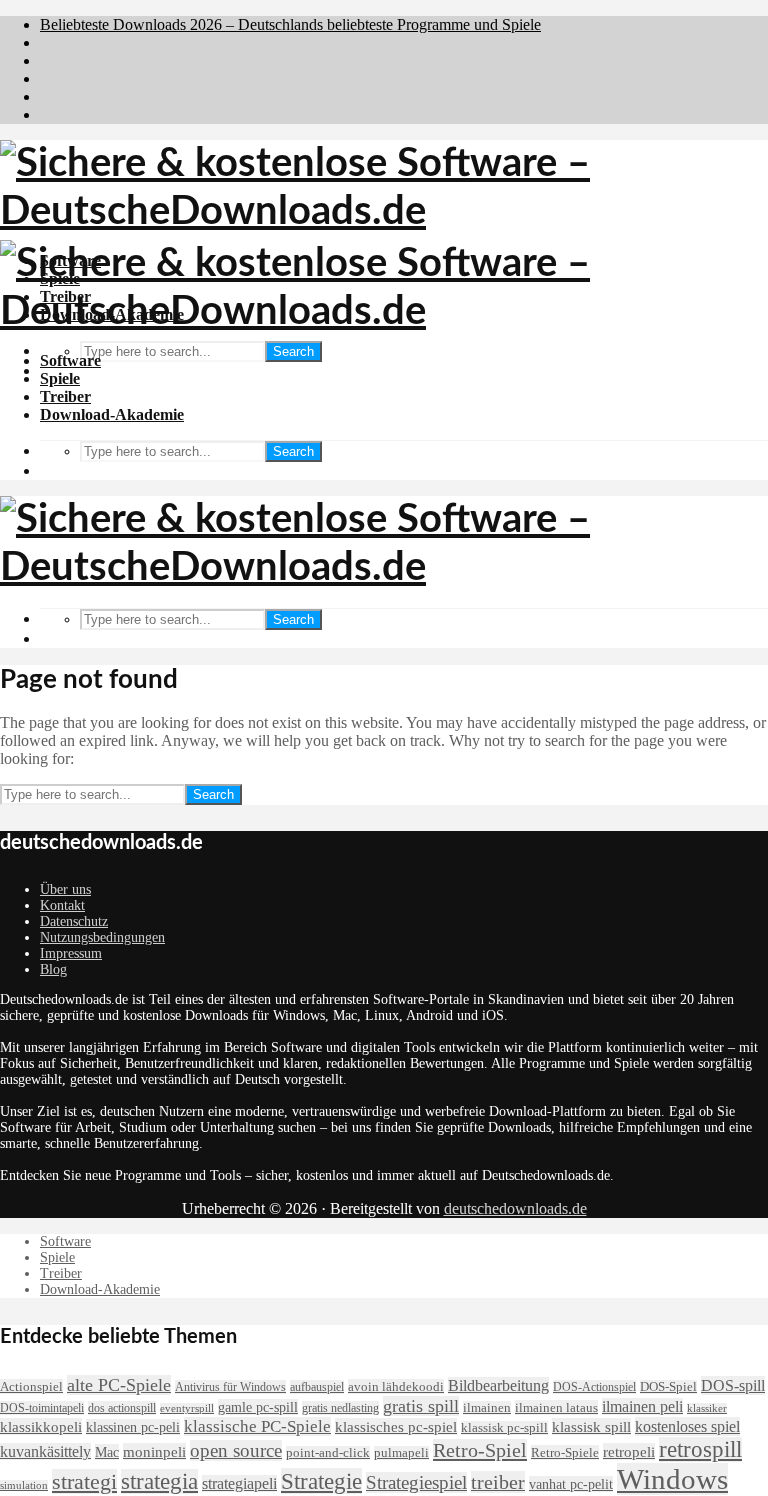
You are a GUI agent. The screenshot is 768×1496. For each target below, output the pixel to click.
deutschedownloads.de (515, 1208)
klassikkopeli (41, 1426)
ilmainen (487, 1408)
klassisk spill (591, 1426)
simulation (24, 1485)
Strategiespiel (416, 1482)
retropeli (629, 1451)
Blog (53, 969)
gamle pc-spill (258, 1407)
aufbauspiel (317, 1387)
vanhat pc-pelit (571, 1484)
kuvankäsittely (45, 1451)
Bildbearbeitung (498, 1385)
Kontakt (62, 905)
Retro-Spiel (480, 1450)
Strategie (321, 1481)
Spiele (60, 378)
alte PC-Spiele (119, 1385)
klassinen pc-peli (133, 1427)
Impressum (71, 953)
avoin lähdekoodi (396, 1386)
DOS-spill (733, 1385)
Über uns (65, 889)
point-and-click (328, 1453)
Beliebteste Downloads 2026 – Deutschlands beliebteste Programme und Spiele (290, 24)
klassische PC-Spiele (257, 1426)
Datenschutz (74, 921)
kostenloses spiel (687, 1426)
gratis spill (421, 1406)
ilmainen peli (642, 1406)
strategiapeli (239, 1483)
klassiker (707, 1408)
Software (70, 360)
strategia (159, 1481)
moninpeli (154, 1451)
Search (293, 351)
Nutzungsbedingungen (102, 937)
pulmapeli (401, 1453)
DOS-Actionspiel (594, 1387)
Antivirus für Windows (230, 1387)
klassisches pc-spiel (396, 1426)
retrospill (700, 1449)
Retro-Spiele (565, 1452)
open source (236, 1450)
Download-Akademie (112, 414)
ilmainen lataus (556, 1407)
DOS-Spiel (668, 1387)
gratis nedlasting (340, 1408)
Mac (107, 1452)
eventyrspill (187, 1408)
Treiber (65, 396)
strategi (84, 1481)
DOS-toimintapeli (42, 1408)
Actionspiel (31, 1386)
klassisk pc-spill (504, 1428)
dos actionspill (122, 1408)
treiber (498, 1482)
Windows (672, 1479)
